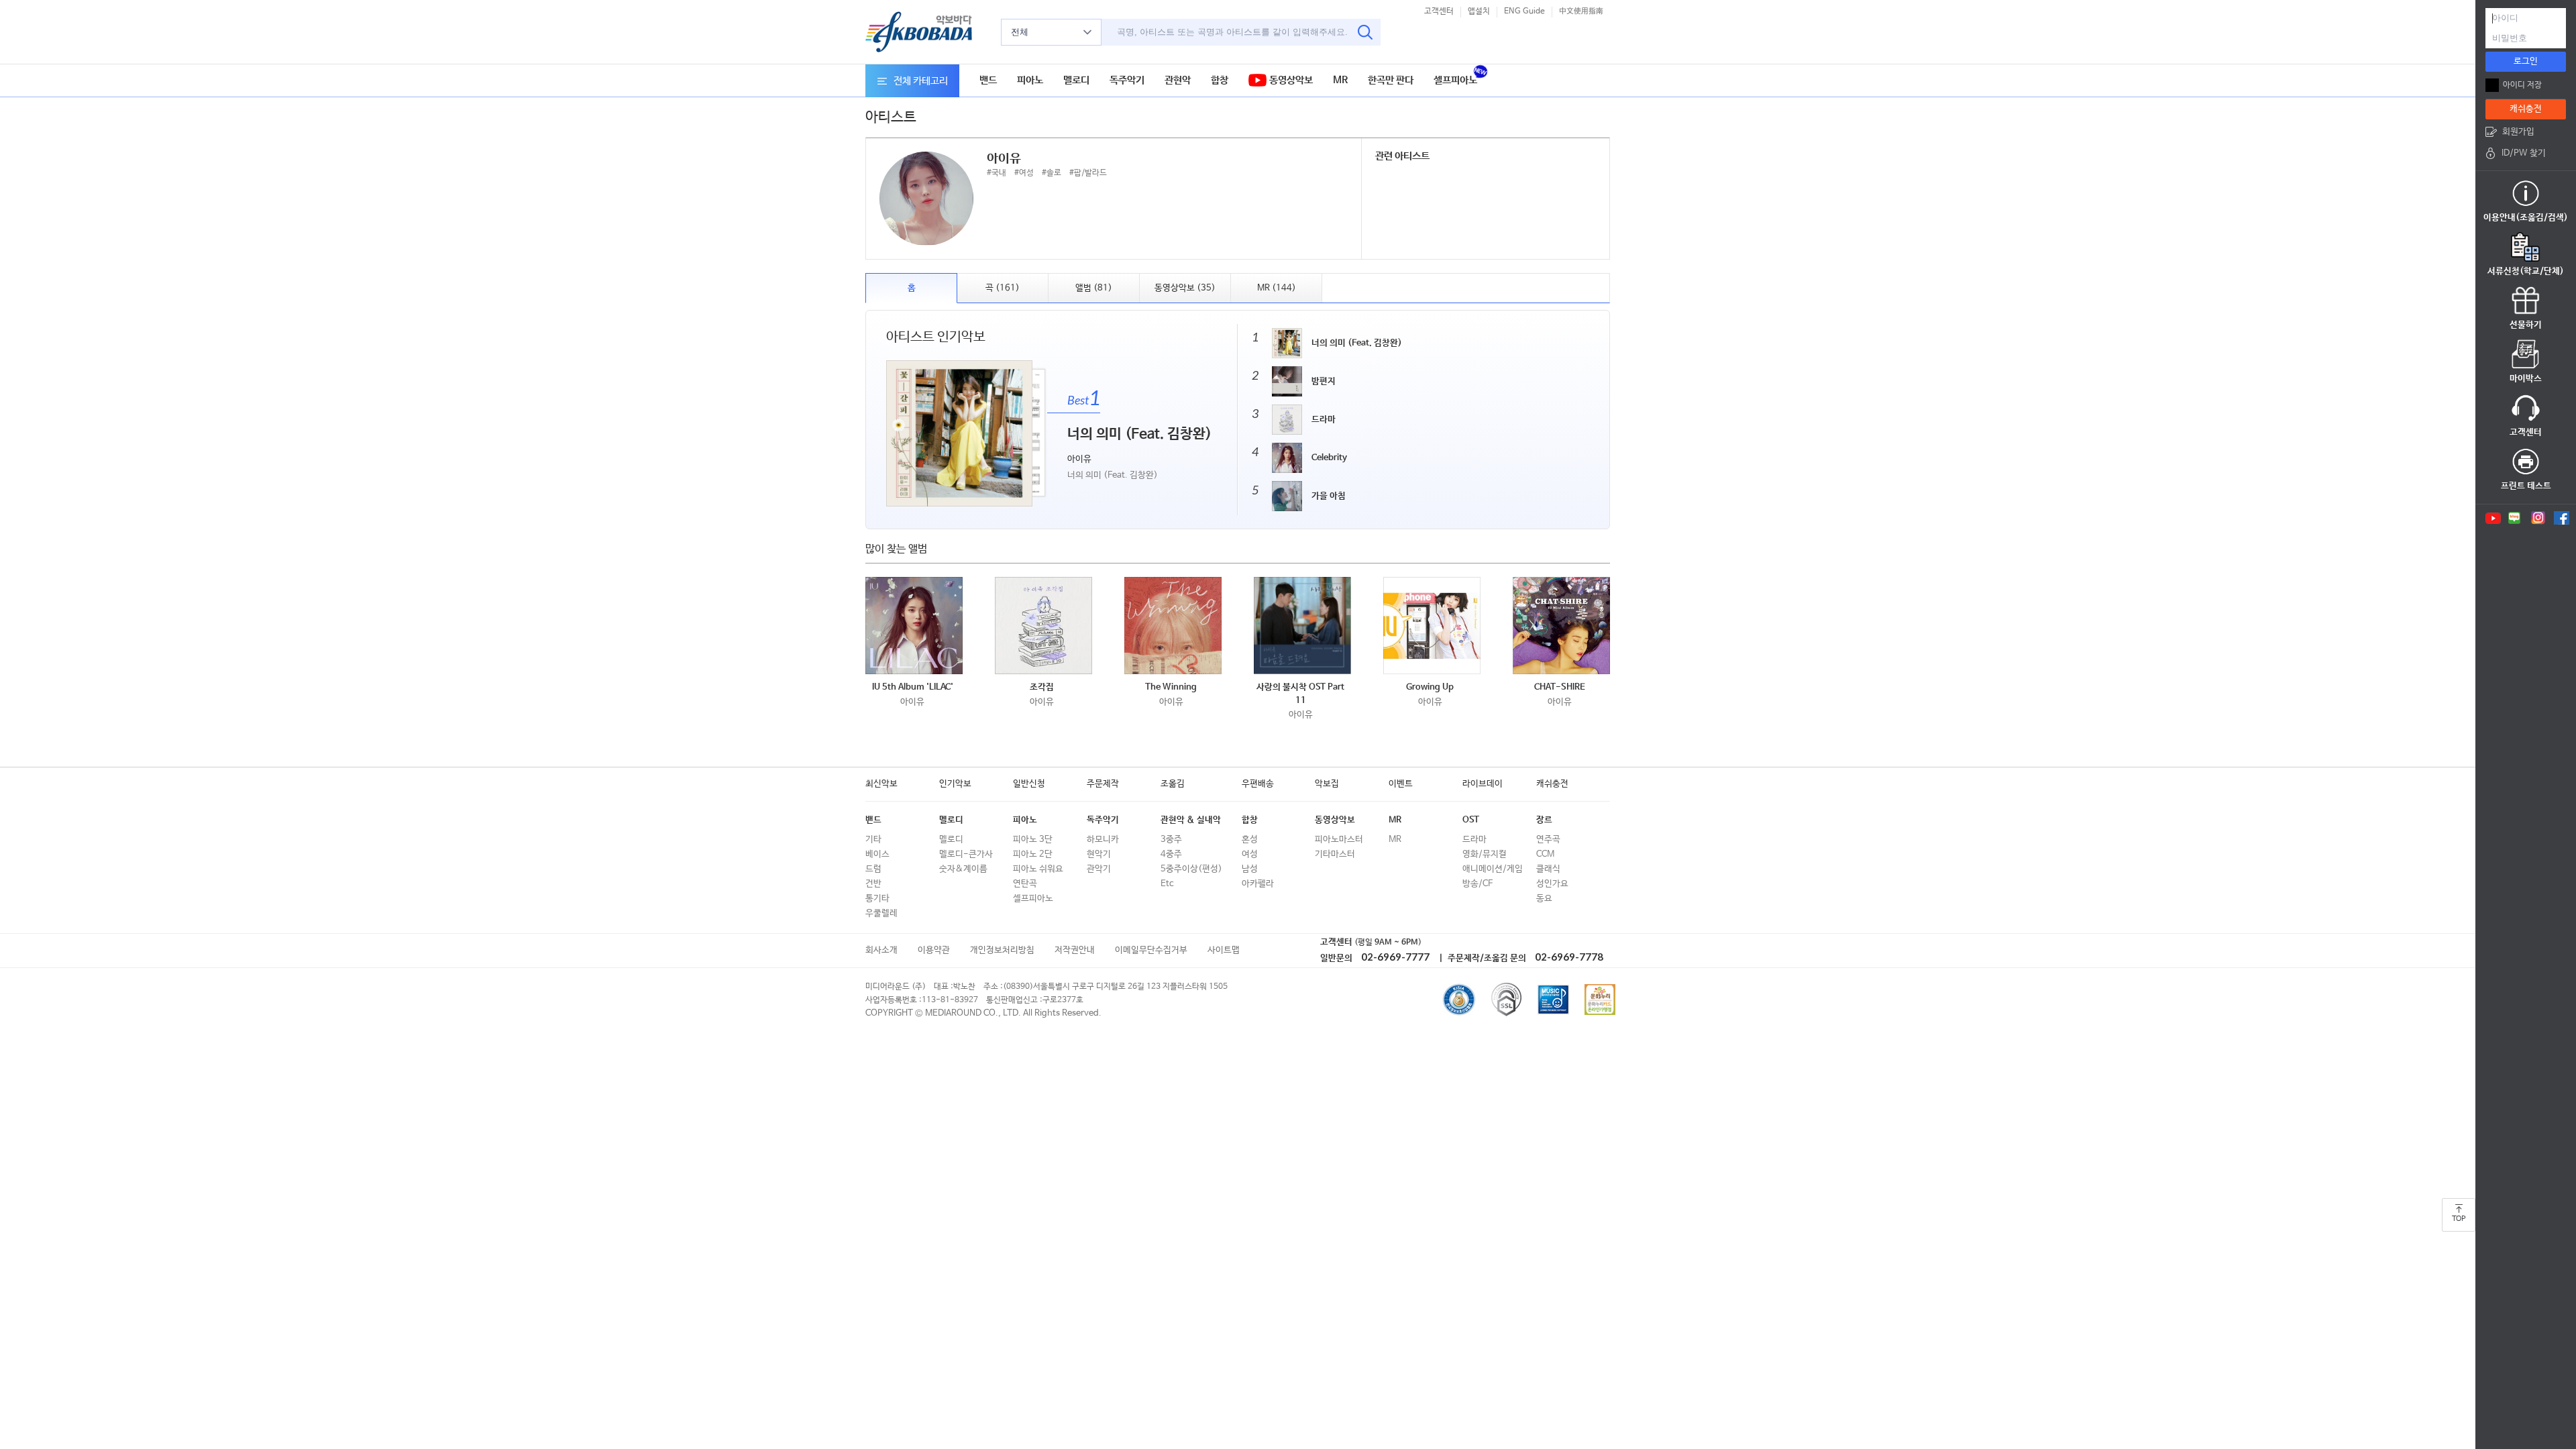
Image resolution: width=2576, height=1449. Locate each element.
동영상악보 (1290, 80)
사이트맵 (1224, 950)
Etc (1167, 884)
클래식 (1548, 869)
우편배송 (1258, 784)
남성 (1250, 869)
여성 (1250, 854)
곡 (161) (1003, 288)
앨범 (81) (1094, 288)
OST (1471, 820)
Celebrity (1329, 458)
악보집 (1327, 784)
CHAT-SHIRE (1560, 687)
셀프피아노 (1455, 80)
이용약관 (934, 950)
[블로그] (2515, 518)
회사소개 (881, 950)
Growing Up (1430, 687)
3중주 (1171, 840)
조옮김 (1173, 784)
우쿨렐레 (881, 913)
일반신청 (1029, 784)
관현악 (1178, 80)
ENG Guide (1524, 11)
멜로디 (1076, 80)
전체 (1020, 32)
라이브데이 (1483, 784)
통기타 (877, 899)
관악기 (1099, 869)
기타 (873, 840)
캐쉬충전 (1552, 784)
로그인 (2526, 61)
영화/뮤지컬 (1485, 854)
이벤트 (1401, 784)
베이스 (877, 854)
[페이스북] (2562, 518)
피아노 (1030, 80)
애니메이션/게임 (1493, 869)
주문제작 (1103, 784)
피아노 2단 (1033, 854)
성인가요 (1552, 884)
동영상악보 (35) (1185, 288)
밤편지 (1324, 381)
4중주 (1171, 854)
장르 (1544, 820)
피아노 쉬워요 (1038, 869)
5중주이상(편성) (1191, 869)
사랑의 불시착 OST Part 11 (1300, 694)
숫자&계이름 (963, 869)
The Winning (1171, 687)
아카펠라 (1258, 884)
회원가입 (2518, 132)
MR (1340, 80)
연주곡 (1548, 840)
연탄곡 (1025, 884)
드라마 (1324, 420)
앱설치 (1479, 11)
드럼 (873, 869)
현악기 (1099, 854)
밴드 (988, 80)
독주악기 (1127, 80)
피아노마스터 (1339, 840)
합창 (1220, 80)
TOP (2459, 1219)
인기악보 (955, 784)
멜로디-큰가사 (966, 854)
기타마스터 (1335, 854)
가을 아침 (1329, 496)
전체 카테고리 (921, 81)
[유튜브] (2492, 518)
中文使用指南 (1581, 11)
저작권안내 (1075, 950)
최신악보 (881, 784)
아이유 (912, 702)
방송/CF (1478, 884)
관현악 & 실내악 (1191, 820)
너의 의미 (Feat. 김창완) (1357, 343)
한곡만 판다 (1391, 80)
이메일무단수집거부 (1151, 950)
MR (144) (1277, 288)
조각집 (1042, 687)
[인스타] (2538, 518)
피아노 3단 (1033, 840)
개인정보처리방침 (1002, 950)
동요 (1544, 899)
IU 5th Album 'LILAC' (913, 687)
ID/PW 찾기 (2524, 153)
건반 (873, 884)
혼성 (1250, 840)
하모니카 (1103, 840)
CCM (1545, 854)
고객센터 (1439, 11)
